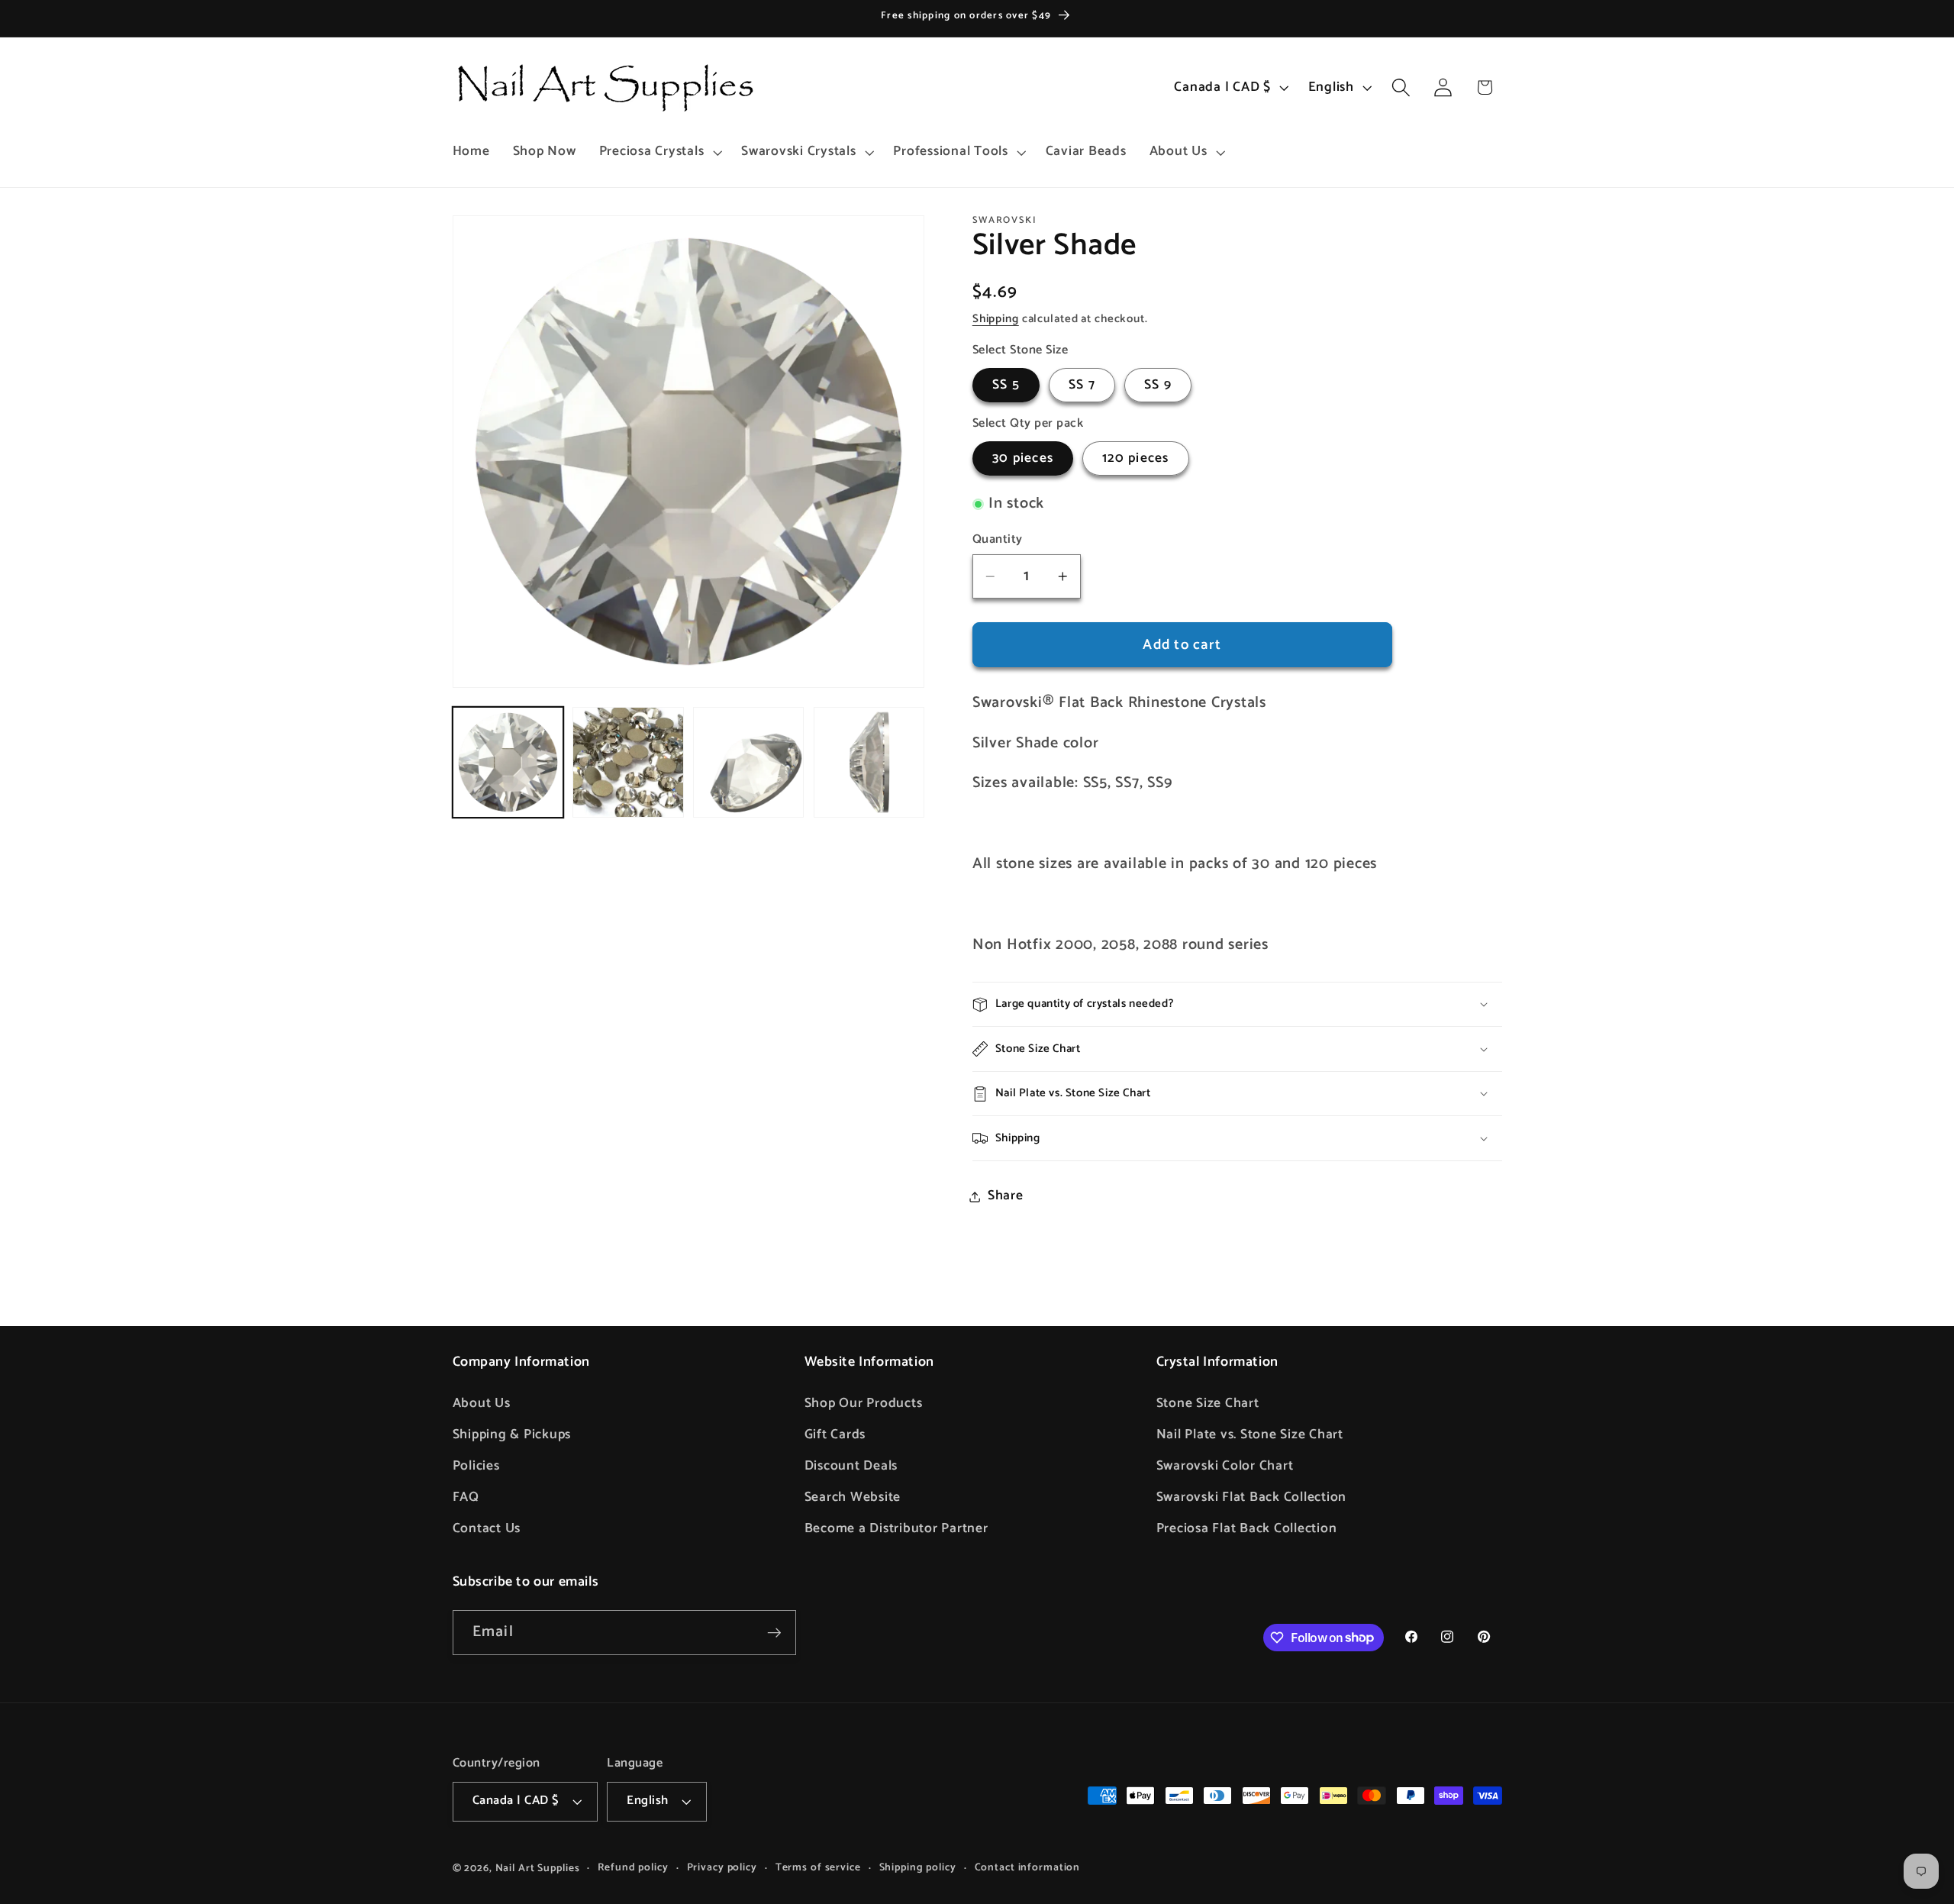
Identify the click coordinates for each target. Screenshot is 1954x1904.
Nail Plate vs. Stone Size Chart (1250, 1434)
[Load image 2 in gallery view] (628, 762)
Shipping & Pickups (512, 1434)
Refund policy (633, 1868)
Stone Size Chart (1208, 1403)
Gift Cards (835, 1434)
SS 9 (1158, 385)
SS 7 (1082, 385)
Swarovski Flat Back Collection (1252, 1497)
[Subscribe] (774, 1632)
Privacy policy (722, 1868)
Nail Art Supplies (538, 1868)
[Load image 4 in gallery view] (869, 762)
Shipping (996, 319)
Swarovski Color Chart (1225, 1466)
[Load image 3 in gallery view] (748, 762)
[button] (659, 152)
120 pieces (1136, 458)
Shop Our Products (864, 1403)
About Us (482, 1403)
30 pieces (1023, 458)
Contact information (1028, 1868)
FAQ (466, 1497)
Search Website (853, 1497)
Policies (476, 1466)
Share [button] (1006, 1196)
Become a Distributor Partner (896, 1528)
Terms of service (818, 1868)
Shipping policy (918, 1868)
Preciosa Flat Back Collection (1247, 1528)
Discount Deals (851, 1466)
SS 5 (1006, 385)
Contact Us (487, 1528)
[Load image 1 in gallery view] (508, 762)
